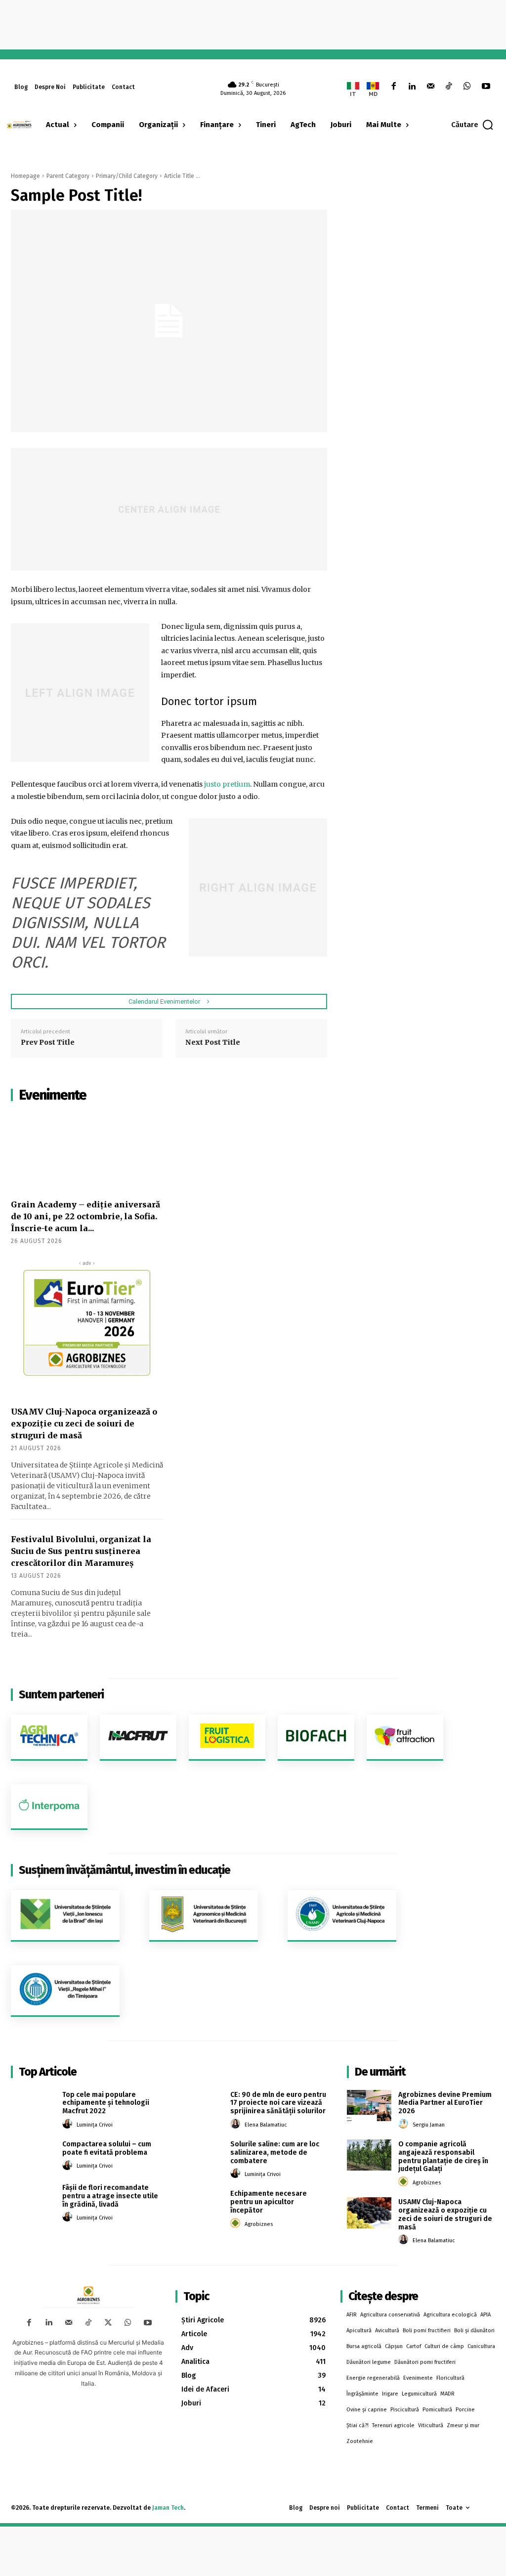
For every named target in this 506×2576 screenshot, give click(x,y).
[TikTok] (449, 87)
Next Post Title (213, 1042)
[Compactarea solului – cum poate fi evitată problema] (33, 2155)
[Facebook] (394, 87)
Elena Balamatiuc (266, 2125)
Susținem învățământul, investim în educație (125, 1870)
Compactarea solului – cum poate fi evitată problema (107, 2148)
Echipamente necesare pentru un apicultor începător (269, 2202)
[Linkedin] (412, 87)
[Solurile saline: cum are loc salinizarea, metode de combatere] (201, 2155)
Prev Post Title (48, 1042)
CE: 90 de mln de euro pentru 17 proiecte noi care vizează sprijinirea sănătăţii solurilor (278, 2103)
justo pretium (227, 784)
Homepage (25, 176)
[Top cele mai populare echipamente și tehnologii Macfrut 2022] (33, 2106)
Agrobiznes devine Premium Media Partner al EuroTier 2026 (445, 2103)
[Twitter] (108, 2323)
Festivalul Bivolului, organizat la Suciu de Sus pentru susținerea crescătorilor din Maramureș (81, 1551)
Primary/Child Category (127, 176)
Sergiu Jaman (429, 2125)
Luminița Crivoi (95, 2125)
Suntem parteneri (61, 1695)
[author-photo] (69, 2124)
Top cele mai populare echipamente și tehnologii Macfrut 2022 (106, 2103)
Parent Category (68, 176)
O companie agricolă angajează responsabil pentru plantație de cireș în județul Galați (443, 2156)
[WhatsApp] (467, 87)
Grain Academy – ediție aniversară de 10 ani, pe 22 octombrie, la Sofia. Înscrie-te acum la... (85, 1216)
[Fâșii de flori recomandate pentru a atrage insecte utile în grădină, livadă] (33, 2198)
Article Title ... (182, 176)
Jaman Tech (168, 2508)
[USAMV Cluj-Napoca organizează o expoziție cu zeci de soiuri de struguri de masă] (369, 2213)
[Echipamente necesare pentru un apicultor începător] (201, 2204)
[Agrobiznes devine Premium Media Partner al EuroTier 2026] (369, 2106)
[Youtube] (486, 87)
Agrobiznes (259, 2224)
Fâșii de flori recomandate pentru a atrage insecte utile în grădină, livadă (110, 2196)
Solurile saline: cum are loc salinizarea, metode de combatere (275, 2153)
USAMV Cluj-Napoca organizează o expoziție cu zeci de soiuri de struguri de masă (84, 1423)
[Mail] (430, 87)
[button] (473, 125)
